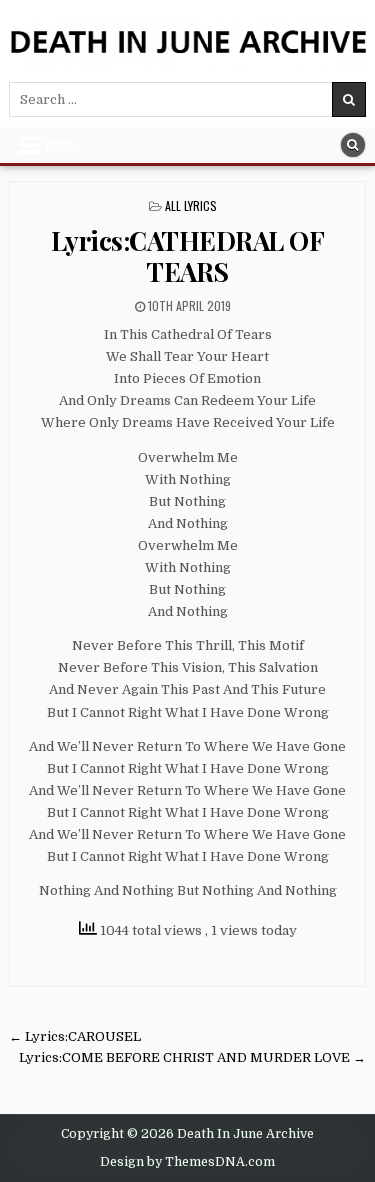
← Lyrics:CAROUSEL (75, 1036)
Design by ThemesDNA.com (187, 1162)
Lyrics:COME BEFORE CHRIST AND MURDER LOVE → (192, 1057)
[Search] (353, 145)
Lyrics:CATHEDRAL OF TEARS (188, 256)
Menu (60, 145)
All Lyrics (191, 205)
